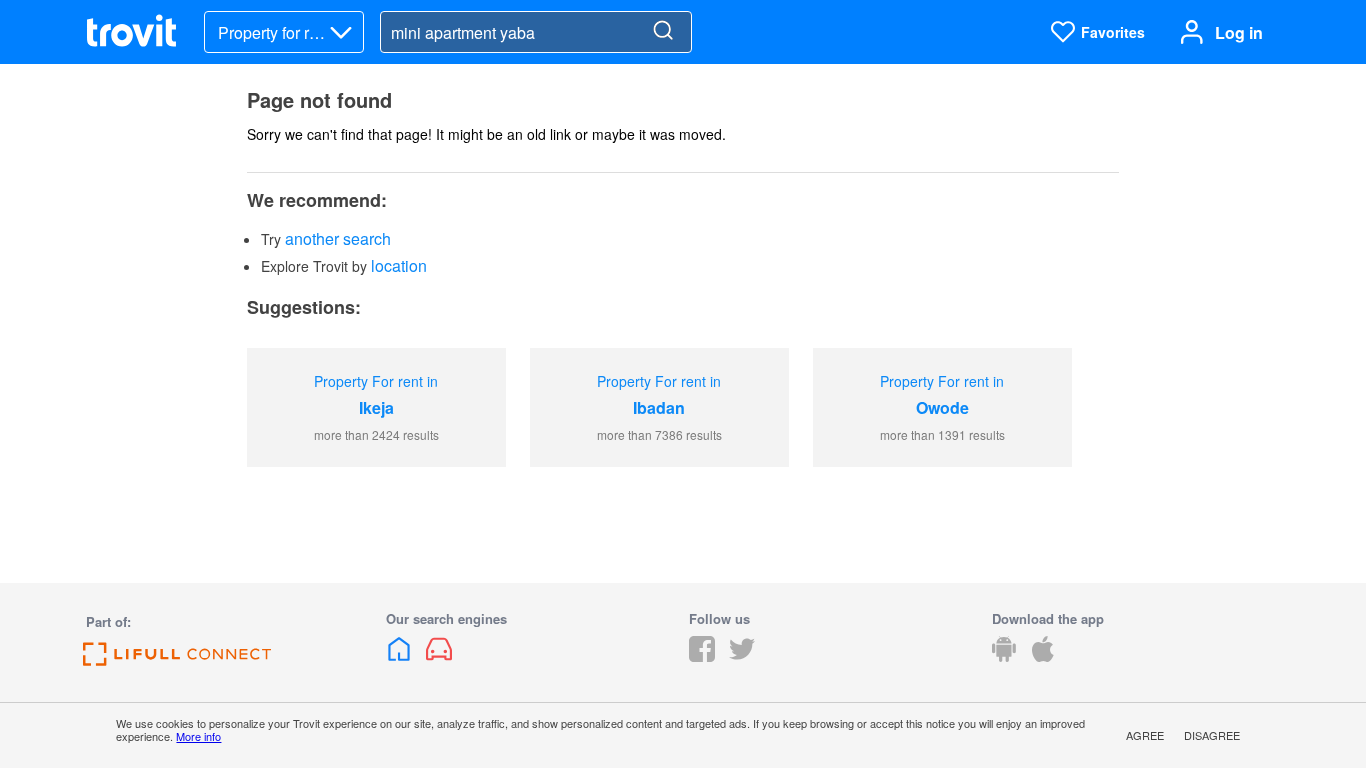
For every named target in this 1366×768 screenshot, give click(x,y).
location (399, 265)
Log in (1239, 32)
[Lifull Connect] (177, 659)
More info (198, 736)
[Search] (663, 32)
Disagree (1212, 735)
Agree (1145, 735)
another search (338, 238)
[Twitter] (742, 655)
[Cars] (439, 655)
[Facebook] (702, 655)
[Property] (401, 655)
